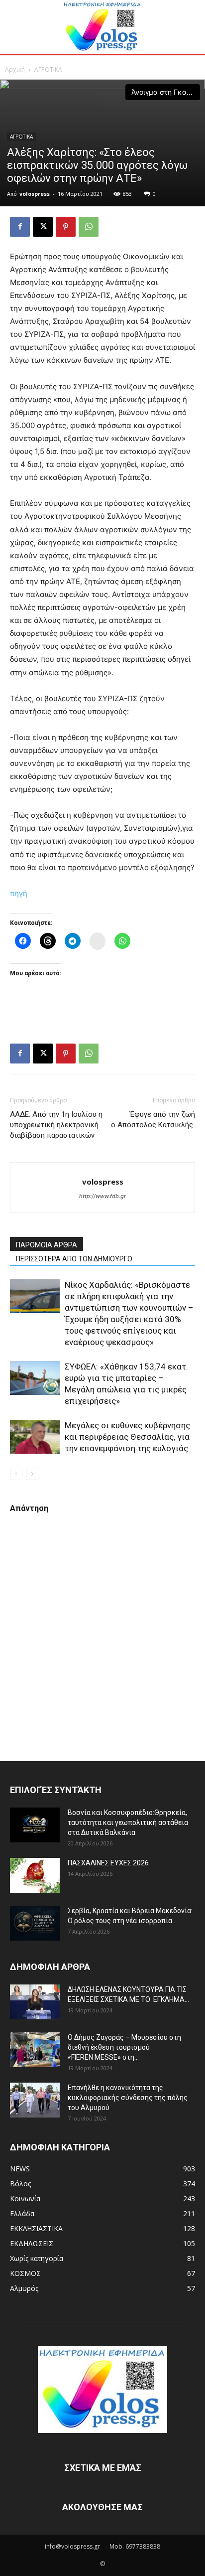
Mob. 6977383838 (135, 2546)
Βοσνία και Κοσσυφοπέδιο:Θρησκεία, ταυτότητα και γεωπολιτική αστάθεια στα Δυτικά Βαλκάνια (128, 1822)
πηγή (19, 893)
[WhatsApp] (89, 227)
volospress (35, 194)
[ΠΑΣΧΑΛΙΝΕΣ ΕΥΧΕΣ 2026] (35, 1875)
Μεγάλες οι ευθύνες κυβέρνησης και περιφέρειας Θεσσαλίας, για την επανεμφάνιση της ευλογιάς (127, 1437)
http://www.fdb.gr (102, 1196)
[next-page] (32, 1474)
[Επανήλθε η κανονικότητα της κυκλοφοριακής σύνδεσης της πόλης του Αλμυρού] (35, 2100)
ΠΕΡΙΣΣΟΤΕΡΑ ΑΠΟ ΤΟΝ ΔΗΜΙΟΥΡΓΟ (74, 1259)
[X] (43, 227)
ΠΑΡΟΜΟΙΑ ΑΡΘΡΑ (47, 1245)
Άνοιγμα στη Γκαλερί (166, 92)
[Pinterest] (66, 227)
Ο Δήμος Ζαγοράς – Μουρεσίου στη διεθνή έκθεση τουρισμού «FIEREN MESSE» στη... (124, 2047)
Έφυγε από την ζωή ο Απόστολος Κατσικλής (153, 1120)
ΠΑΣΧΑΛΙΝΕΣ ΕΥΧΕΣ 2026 (108, 1863)
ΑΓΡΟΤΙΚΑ (48, 70)
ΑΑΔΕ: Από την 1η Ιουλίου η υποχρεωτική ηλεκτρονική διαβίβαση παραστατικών (56, 1125)
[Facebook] (20, 227)
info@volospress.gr (72, 2546)
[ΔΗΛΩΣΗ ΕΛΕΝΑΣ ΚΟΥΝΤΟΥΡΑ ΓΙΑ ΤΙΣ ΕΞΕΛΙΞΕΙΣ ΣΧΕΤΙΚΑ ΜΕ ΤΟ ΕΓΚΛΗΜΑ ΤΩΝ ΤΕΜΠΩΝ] (35, 2002)
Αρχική (15, 70)
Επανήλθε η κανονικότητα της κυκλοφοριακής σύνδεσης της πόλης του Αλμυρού (128, 2098)
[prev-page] (16, 1474)
